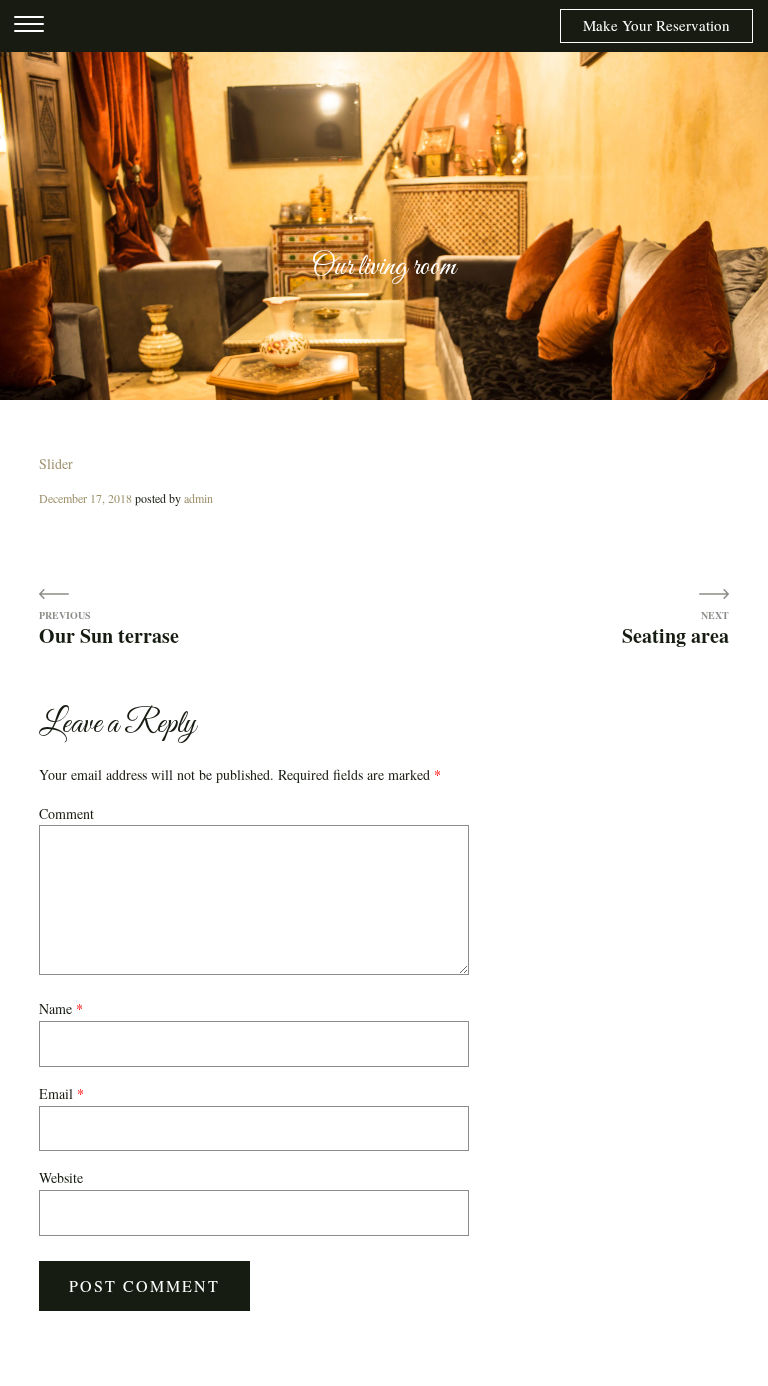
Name (61, 1008)
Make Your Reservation (656, 25)
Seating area (675, 634)
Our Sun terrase (109, 634)
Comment (66, 813)
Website (61, 1177)
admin (198, 498)
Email (61, 1093)
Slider (56, 463)
